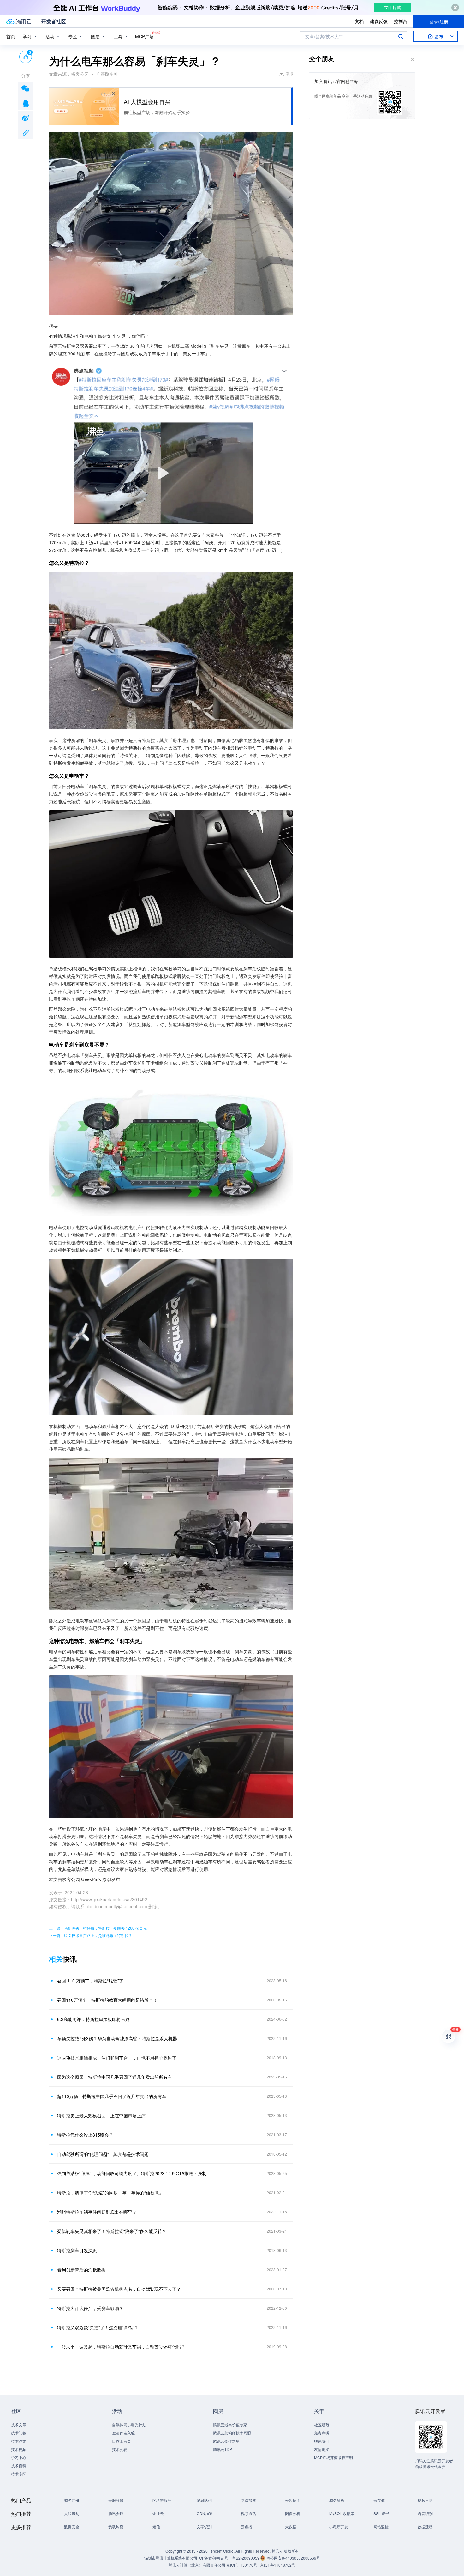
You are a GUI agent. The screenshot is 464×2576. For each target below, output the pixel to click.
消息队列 (204, 2500)
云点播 (247, 2527)
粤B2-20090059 (246, 2558)
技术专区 (19, 2474)
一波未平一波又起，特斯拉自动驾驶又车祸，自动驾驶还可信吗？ (121, 2347)
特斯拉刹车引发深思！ (79, 2250)
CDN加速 (205, 2513)
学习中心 (19, 2457)
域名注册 (72, 2500)
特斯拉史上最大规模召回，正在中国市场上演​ (101, 2115)
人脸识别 (72, 2513)
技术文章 (19, 2425)
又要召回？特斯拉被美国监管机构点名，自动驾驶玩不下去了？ (119, 2289)
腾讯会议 (116, 2513)
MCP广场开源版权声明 (333, 2457)
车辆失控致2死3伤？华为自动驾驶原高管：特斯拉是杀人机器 (117, 2038)
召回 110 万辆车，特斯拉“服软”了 (90, 1981)
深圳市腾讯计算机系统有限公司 (171, 2558)
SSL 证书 (381, 2513)
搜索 (401, 36)
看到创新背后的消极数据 (81, 2270)
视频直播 (425, 2500)
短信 (156, 2527)
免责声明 (322, 2433)
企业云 (158, 2513)
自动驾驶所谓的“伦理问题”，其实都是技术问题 (103, 2154)
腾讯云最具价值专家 (230, 2425)
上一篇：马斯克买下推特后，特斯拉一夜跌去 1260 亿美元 (98, 1928)
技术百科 (19, 2466)
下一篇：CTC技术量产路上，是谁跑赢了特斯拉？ (91, 1935)
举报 (289, 73)
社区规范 (322, 2425)
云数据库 (293, 2500)
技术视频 (19, 2449)
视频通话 (248, 2513)
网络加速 (248, 2500)
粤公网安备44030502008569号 (293, 2558)
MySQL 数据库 (342, 2513)
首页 (11, 36)
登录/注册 (439, 21)
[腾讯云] (19, 21)
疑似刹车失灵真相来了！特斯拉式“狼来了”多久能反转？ (112, 2231)
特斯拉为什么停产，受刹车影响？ (90, 2308)
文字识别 (204, 2527)
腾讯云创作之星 (226, 2441)
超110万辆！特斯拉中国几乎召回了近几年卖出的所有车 (112, 2096)
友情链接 (322, 2449)
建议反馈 (379, 21)
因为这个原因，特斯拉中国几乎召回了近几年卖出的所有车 (115, 2077)
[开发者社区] (54, 21)
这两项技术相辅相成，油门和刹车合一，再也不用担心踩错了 (117, 2058)
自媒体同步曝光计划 (129, 2425)
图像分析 (293, 2513)
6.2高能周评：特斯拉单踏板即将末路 (93, 2019)
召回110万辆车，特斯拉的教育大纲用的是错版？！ (107, 2000)
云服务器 (116, 2500)
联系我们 (322, 2441)
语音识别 (425, 2513)
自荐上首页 (122, 2441)
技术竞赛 (120, 2449)
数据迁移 (425, 2527)
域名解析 (337, 2500)
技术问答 (19, 2433)
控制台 (401, 21)
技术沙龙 (19, 2441)
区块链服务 (162, 2500)
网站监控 (381, 2527)
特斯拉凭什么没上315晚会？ (85, 2135)
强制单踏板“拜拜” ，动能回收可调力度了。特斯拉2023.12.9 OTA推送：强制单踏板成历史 (136, 2173)
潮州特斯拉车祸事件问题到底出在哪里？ (97, 2212)
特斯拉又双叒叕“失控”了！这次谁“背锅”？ (98, 2327)
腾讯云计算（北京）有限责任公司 (197, 2565)
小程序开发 (339, 2527)
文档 (359, 21)
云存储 (379, 2500)
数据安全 (72, 2527)
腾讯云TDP (223, 2449)
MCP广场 (144, 36)
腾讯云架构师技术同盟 (232, 2433)
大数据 (291, 2527)
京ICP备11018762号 (278, 2565)
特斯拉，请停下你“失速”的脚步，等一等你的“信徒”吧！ (111, 2193)
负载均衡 (116, 2527)
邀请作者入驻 (123, 2433)
